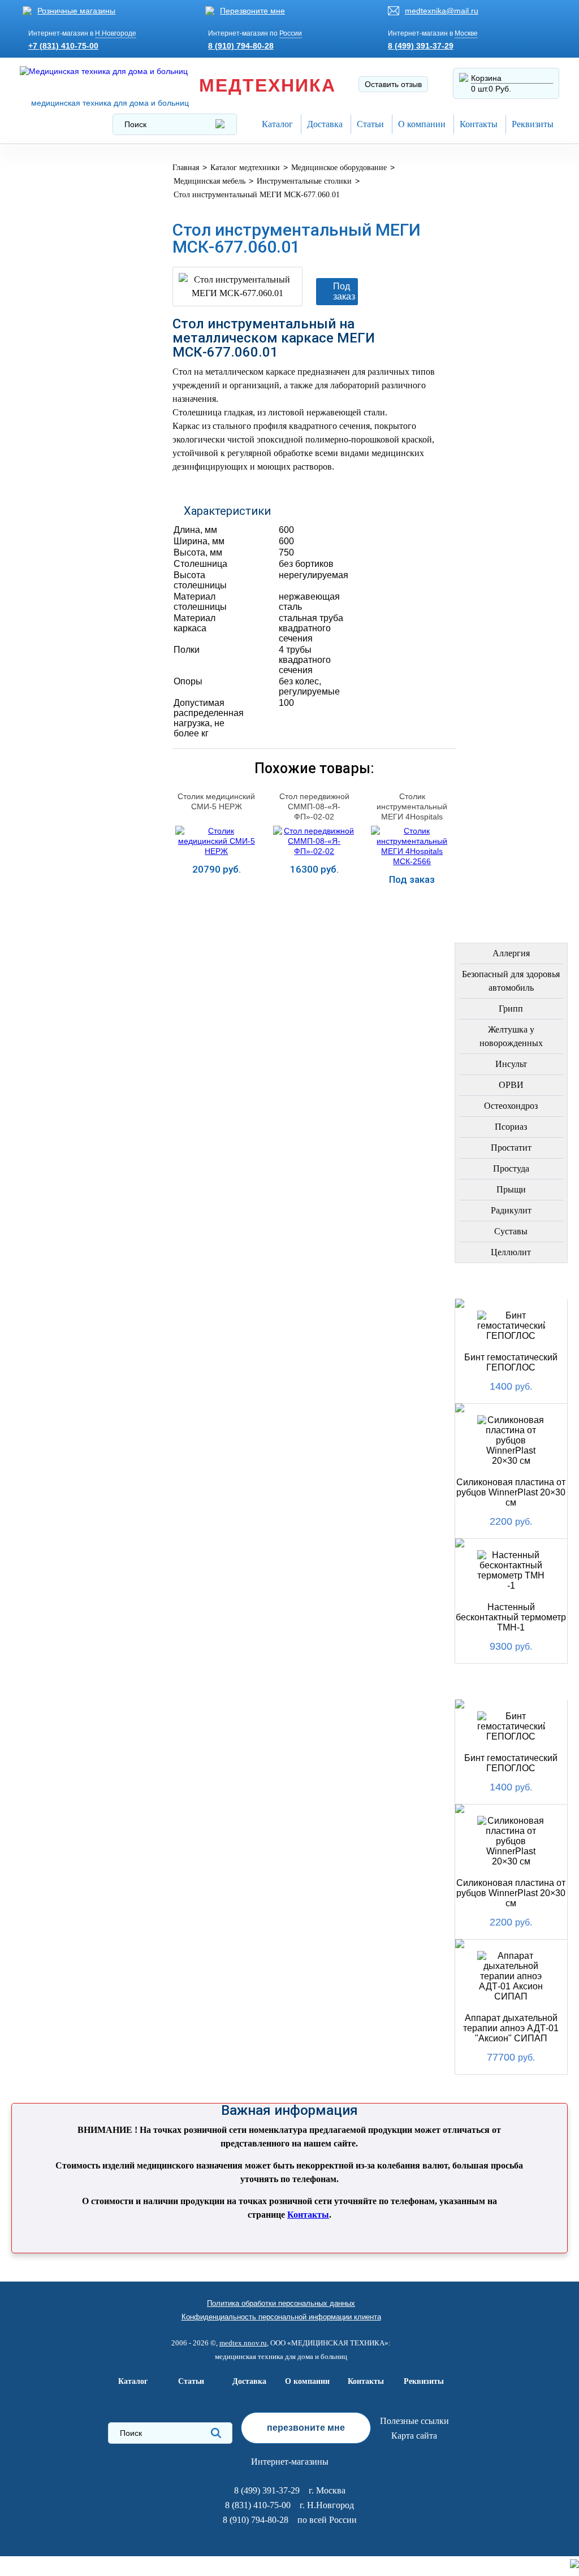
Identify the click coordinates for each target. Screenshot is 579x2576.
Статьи (370, 124)
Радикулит (511, 1210)
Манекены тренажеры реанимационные (80, 259)
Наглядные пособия (76, 717)
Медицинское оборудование (62, 178)
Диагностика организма (58, 491)
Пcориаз (511, 1127)
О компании (422, 124)
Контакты (479, 124)
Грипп (511, 1009)
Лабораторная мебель (61, 561)
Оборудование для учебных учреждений (79, 748)
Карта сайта (414, 2436)
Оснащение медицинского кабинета (63, 218)
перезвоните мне (306, 2428)
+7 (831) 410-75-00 (63, 46)
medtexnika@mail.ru (442, 11)
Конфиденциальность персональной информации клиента (281, 2317)
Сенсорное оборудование (62, 686)
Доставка (325, 124)
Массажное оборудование (62, 597)
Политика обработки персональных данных (281, 2303)
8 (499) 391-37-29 (421, 46)
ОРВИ (511, 1085)
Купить (217, 898)
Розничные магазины (76, 11)
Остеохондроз (511, 1106)
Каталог (277, 124)
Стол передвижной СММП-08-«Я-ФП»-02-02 (314, 806)
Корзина (486, 78)
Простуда (511, 1168)
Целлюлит (511, 1252)
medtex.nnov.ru (243, 2343)
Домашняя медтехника (56, 294)
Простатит (511, 1148)
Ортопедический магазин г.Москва (69, 783)
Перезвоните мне (252, 11)
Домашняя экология (77, 628)
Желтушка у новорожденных (511, 1036)
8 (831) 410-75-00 (258, 2505)
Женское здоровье (73, 406)
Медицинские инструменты (60, 526)
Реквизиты (533, 124)
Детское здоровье (71, 433)
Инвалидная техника (77, 460)
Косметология (62, 379)
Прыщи (511, 1189)
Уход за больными (72, 655)
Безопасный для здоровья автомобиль (511, 981)
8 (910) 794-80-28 (241, 46)
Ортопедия (53, 325)
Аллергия (511, 953)
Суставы (511, 1231)
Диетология (56, 352)
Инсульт (511, 1064)
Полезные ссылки (414, 2421)
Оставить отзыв (393, 84)
